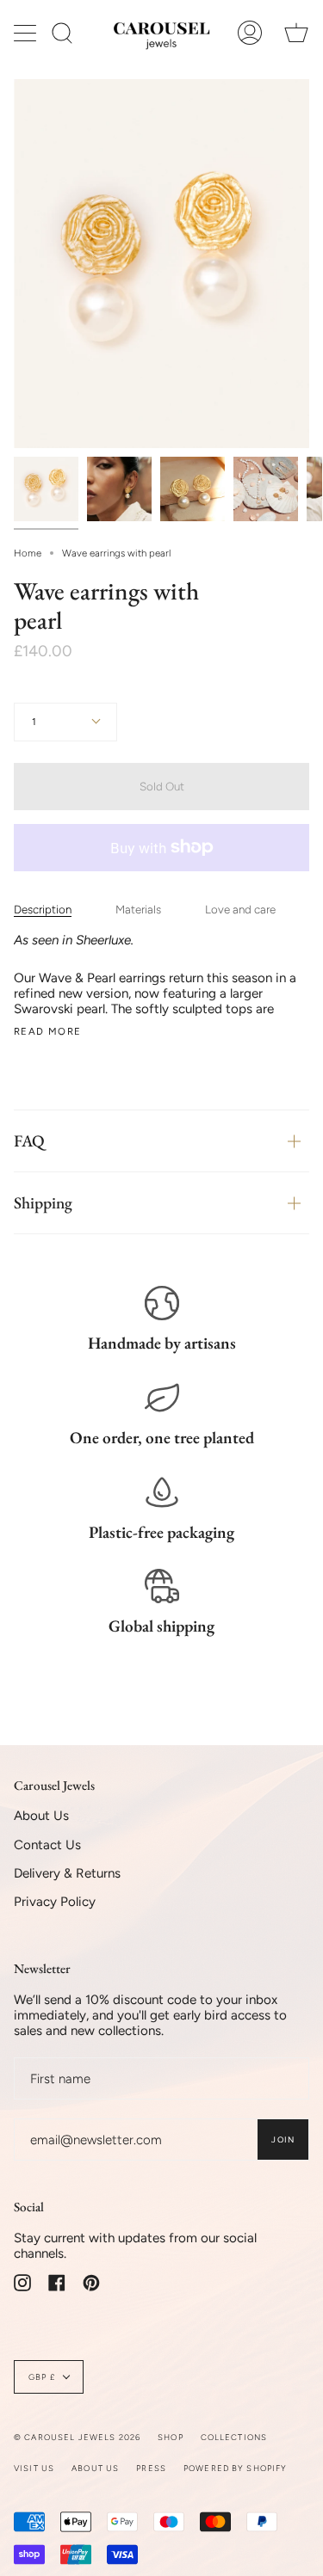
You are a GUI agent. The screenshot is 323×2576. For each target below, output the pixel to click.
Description (43, 909)
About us (95, 2468)
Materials (138, 909)
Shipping (43, 1203)
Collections (234, 2437)
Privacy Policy (55, 1902)
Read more (47, 1032)
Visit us (34, 2468)
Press (151, 2468)
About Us (41, 1816)
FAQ (29, 1141)
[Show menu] (27, 33)
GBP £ (42, 2377)
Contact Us (47, 1845)
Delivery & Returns (67, 1873)
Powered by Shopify (236, 2468)
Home (28, 553)
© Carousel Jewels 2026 (77, 2437)
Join (283, 2139)
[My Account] (250, 33)
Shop (171, 2437)
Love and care (240, 909)
